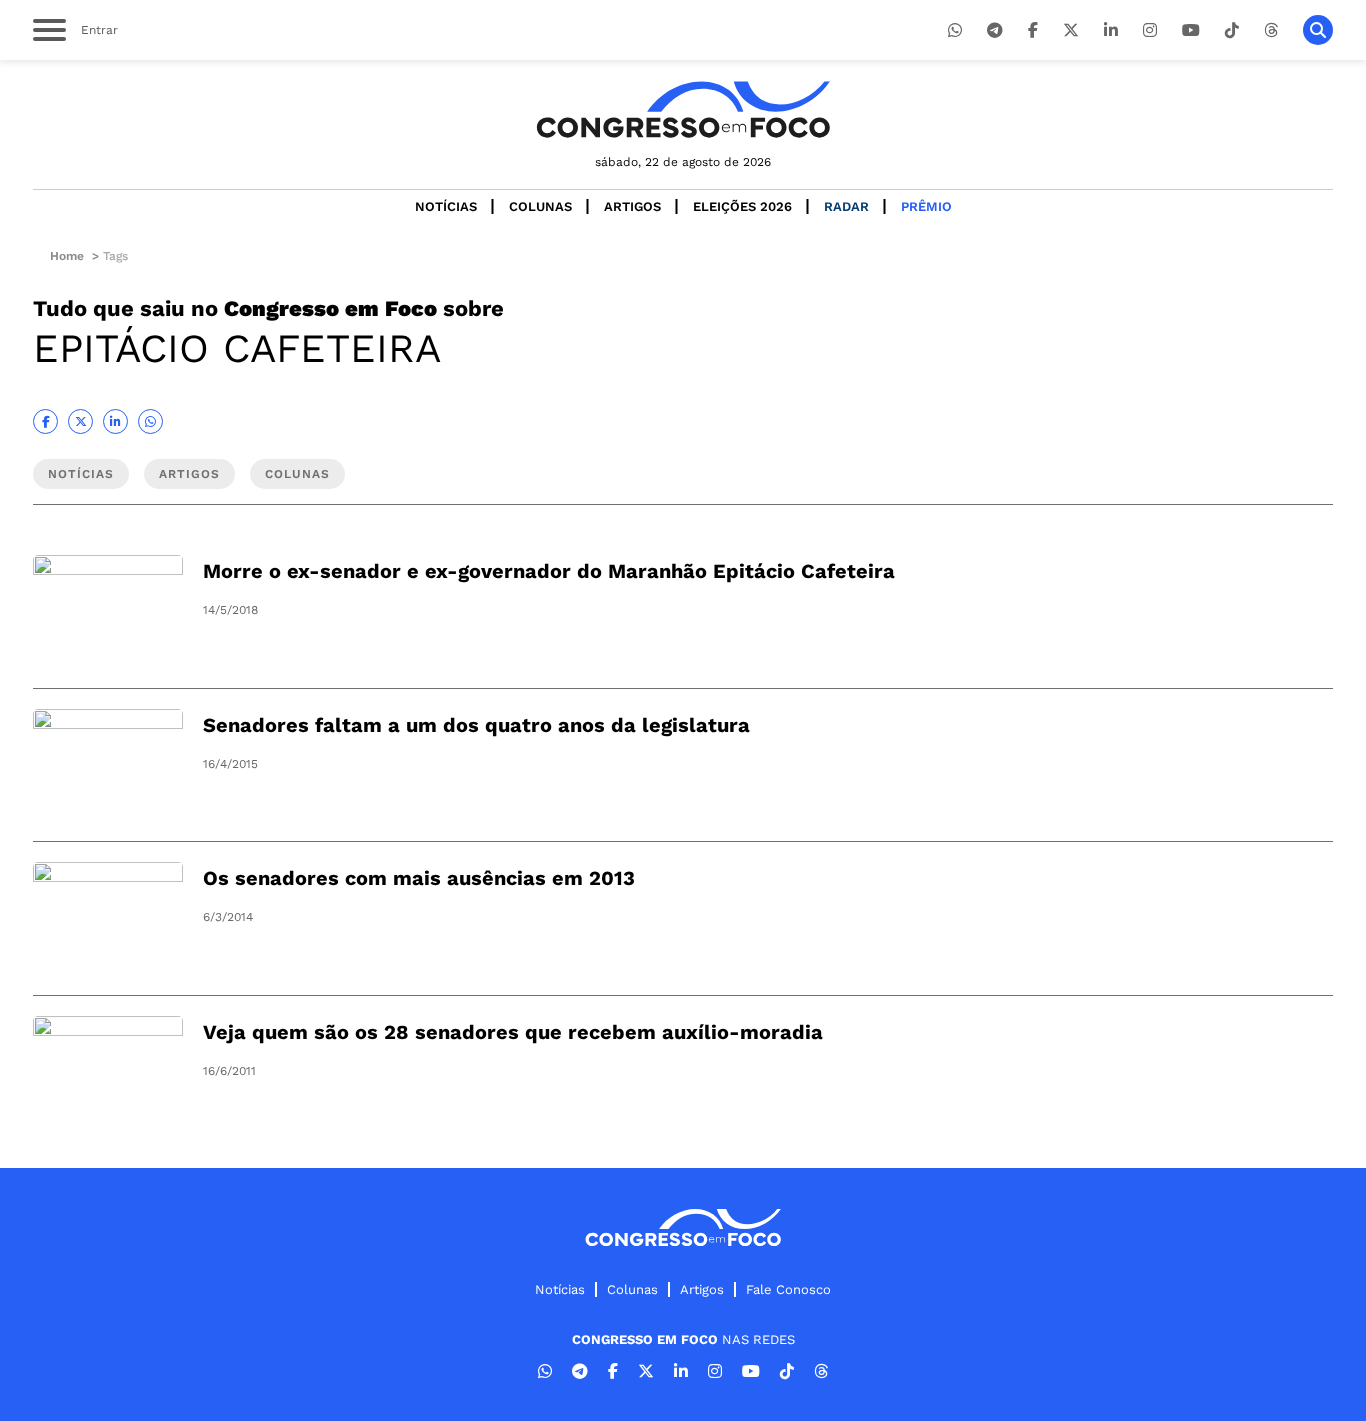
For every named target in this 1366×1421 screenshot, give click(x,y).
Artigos (632, 206)
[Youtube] (1191, 30)
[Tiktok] (1232, 30)
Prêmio (926, 206)
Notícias (446, 206)
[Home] (683, 109)
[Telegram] (995, 30)
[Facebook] (1033, 30)
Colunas (540, 206)
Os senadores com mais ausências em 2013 (419, 878)
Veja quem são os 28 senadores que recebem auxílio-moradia (513, 1032)
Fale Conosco (788, 1289)
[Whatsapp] (955, 30)
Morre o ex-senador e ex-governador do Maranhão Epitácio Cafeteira (549, 571)
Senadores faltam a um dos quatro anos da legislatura (476, 725)
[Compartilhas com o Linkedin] (115, 421)
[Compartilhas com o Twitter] (80, 421)
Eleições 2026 (742, 206)
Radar (846, 206)
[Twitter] (1071, 30)
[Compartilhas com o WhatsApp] (150, 421)
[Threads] (1271, 30)
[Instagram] (1150, 30)
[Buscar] (1318, 30)
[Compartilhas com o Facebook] (45, 421)
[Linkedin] (1111, 30)
